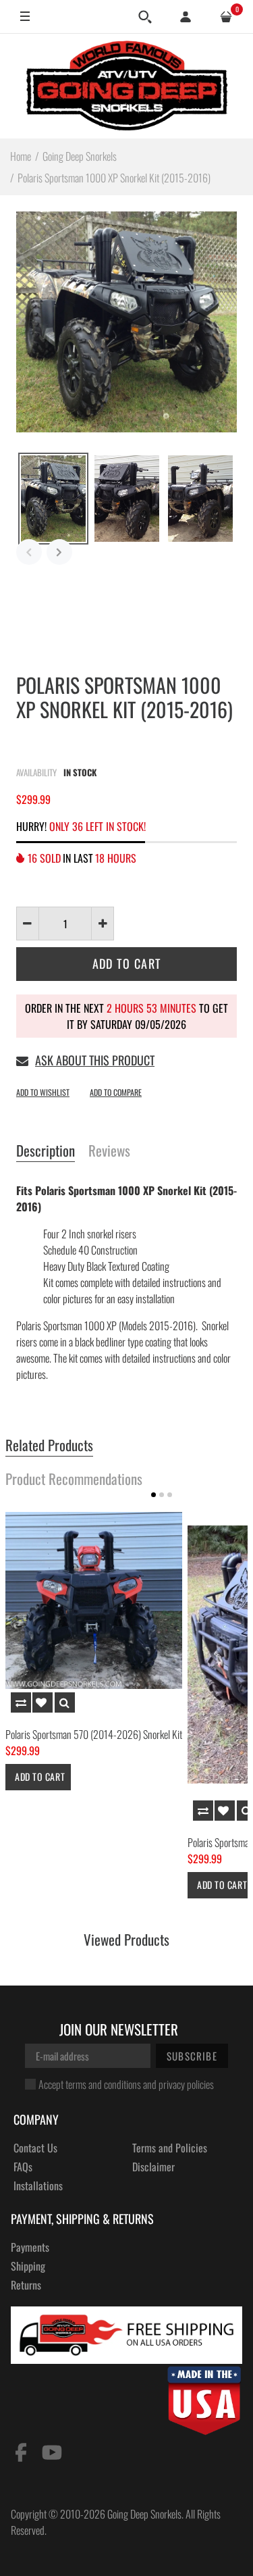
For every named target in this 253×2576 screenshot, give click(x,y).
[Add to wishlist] (43, 1702)
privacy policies (186, 2084)
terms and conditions (103, 2084)
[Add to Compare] (21, 1702)
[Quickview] (65, 1702)
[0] (226, 17)
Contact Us (35, 2148)
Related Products (49, 1446)
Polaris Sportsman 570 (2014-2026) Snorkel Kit (94, 1734)
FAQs (23, 2167)
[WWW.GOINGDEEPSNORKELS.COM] (127, 86)
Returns (26, 2285)
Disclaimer (153, 2167)
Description (46, 1151)
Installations (38, 2186)
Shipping (28, 2266)
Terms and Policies (170, 2148)
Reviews (109, 1151)
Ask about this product (95, 1060)
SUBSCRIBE (192, 2056)
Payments (30, 2247)
